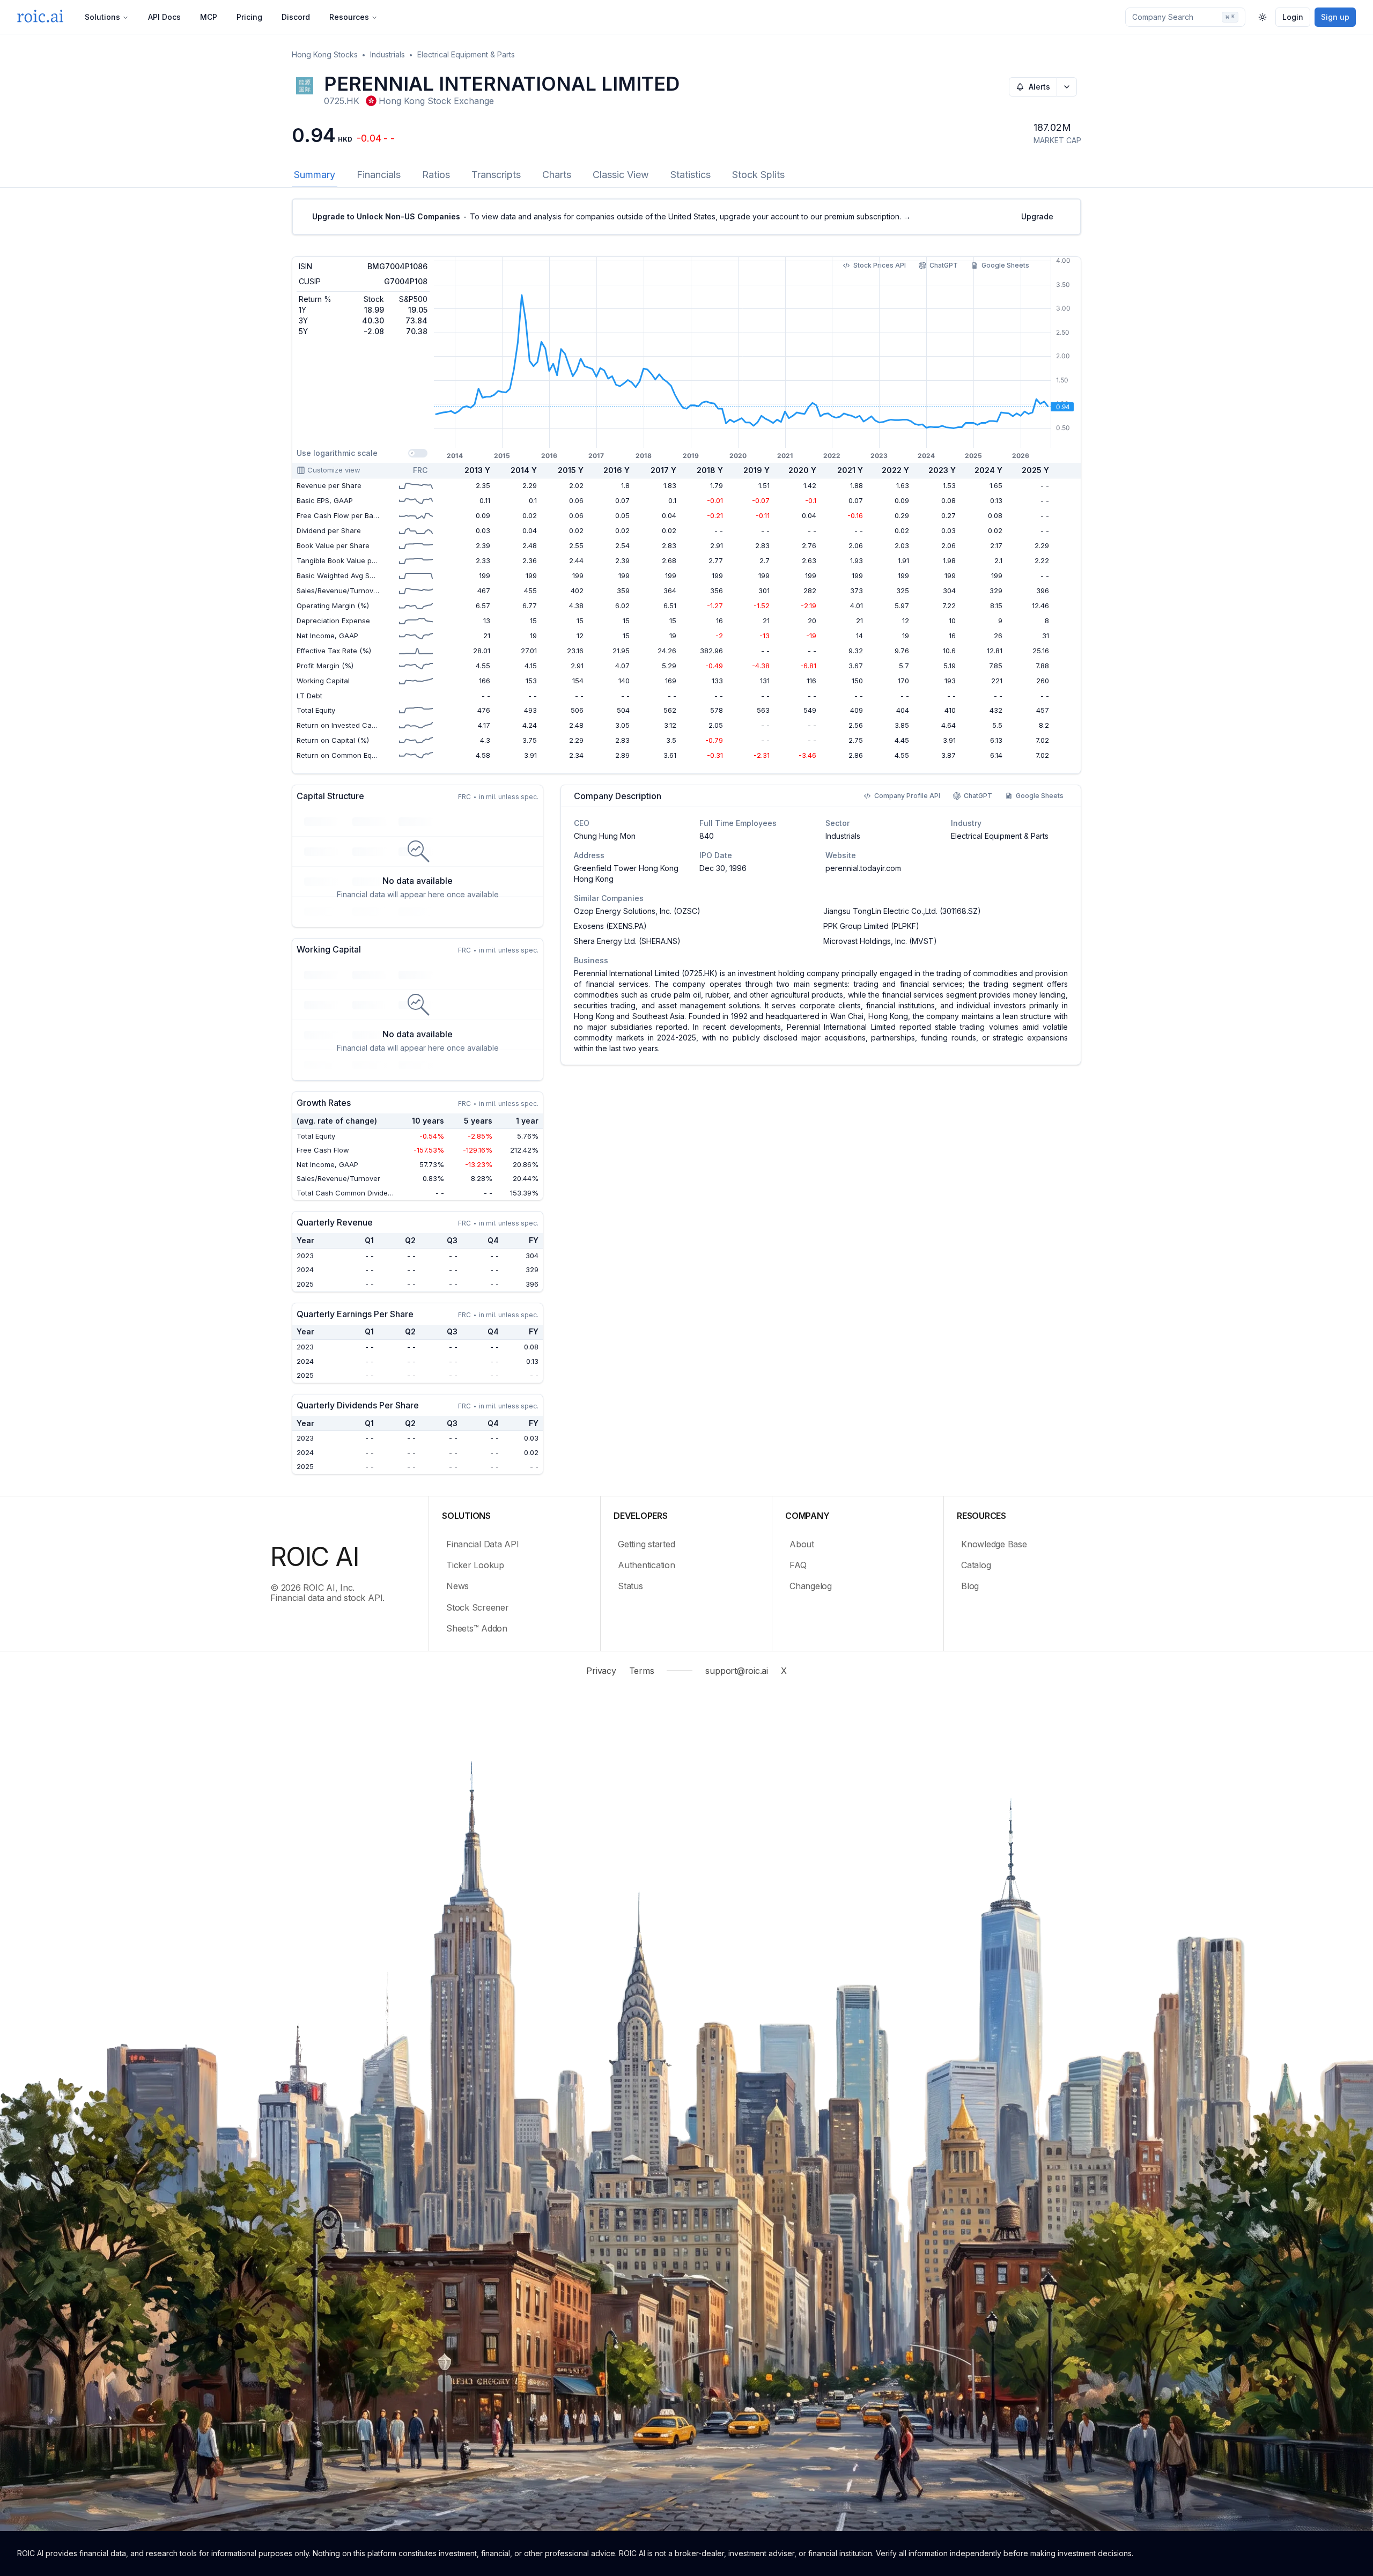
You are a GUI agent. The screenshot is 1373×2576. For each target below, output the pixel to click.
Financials (379, 175)
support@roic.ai (736, 1671)
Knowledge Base (994, 1544)
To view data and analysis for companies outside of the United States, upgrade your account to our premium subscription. (611, 216)
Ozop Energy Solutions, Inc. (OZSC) (637, 911)
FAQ (798, 1565)
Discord (296, 17)
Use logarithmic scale (337, 453)
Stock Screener (478, 1607)
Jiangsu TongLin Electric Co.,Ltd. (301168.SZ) (902, 911)
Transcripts (496, 175)
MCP (209, 17)
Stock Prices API (880, 265)
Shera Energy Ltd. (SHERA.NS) (627, 941)
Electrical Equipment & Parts (466, 54)
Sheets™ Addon (477, 1628)
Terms (642, 1671)
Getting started (646, 1544)
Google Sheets (1005, 265)
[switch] (418, 453)
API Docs (164, 17)
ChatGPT (944, 265)
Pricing (249, 17)
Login (1293, 17)
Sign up (1335, 17)
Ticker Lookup (475, 1565)
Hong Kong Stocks (325, 54)
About (802, 1544)
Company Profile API (907, 796)
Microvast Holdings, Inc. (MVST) (880, 941)
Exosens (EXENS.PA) (610, 926)
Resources (349, 17)
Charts (557, 175)
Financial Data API (483, 1544)
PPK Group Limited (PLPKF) (871, 926)
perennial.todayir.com (863, 868)
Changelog (811, 1586)
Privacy (601, 1671)
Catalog (976, 1565)
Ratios (436, 175)
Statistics (691, 175)
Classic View (621, 175)
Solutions (102, 17)
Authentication (647, 1565)
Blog (970, 1586)
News (457, 1586)
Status (630, 1586)
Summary (315, 175)
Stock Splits (758, 175)
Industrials (387, 54)
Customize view (334, 470)
